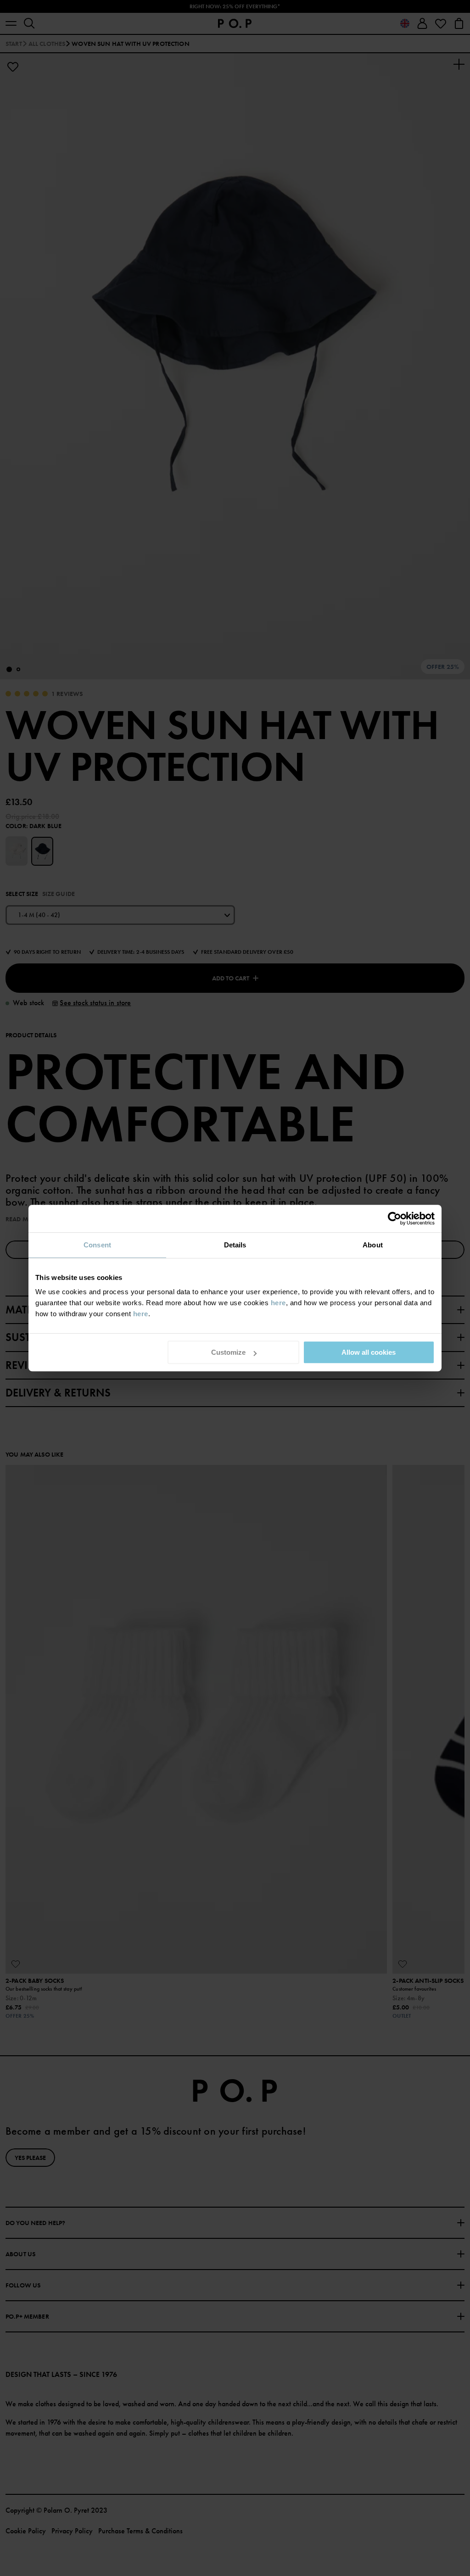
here (278, 1303)
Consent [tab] (97, 1245)
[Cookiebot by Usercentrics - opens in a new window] (394, 1218)
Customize (228, 1352)
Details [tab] (235, 1245)
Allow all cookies (369, 1352)
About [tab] (373, 1245)
